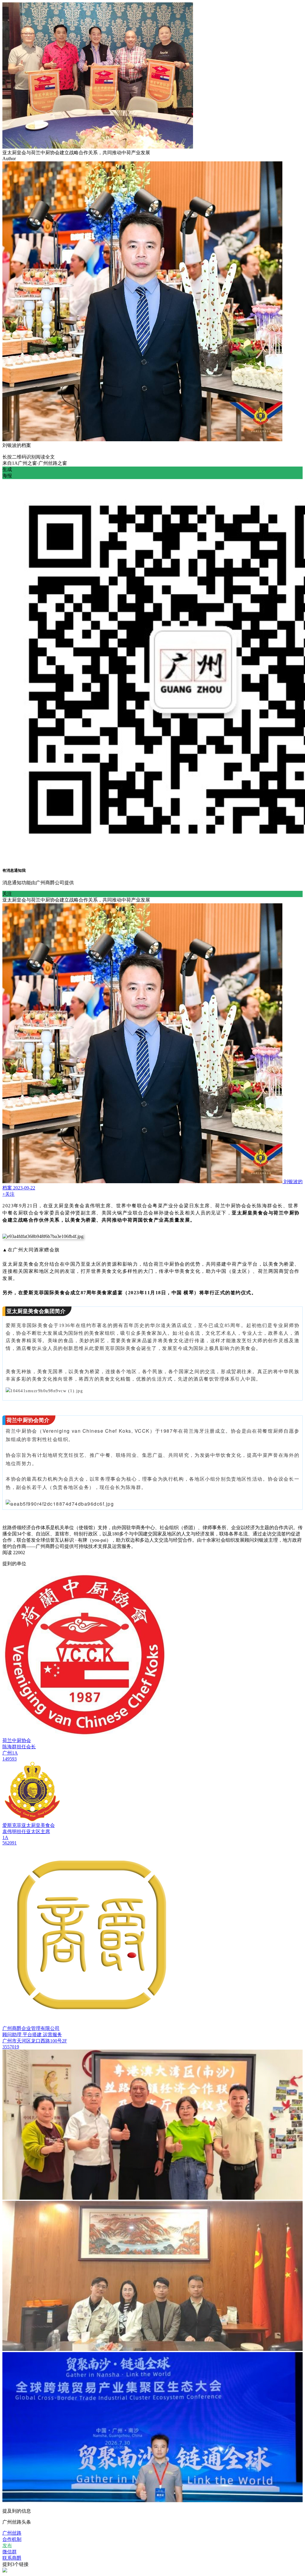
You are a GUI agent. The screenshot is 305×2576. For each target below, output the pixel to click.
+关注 (8, 1194)
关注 (7, 894)
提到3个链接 (15, 2564)
